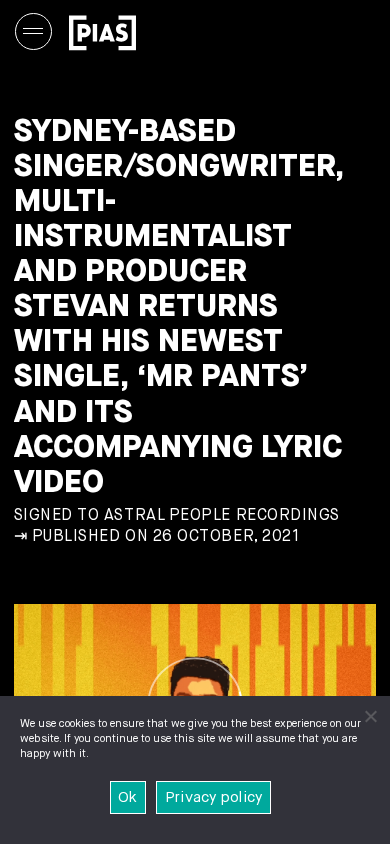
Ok (128, 797)
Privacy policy (214, 797)
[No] (370, 716)
